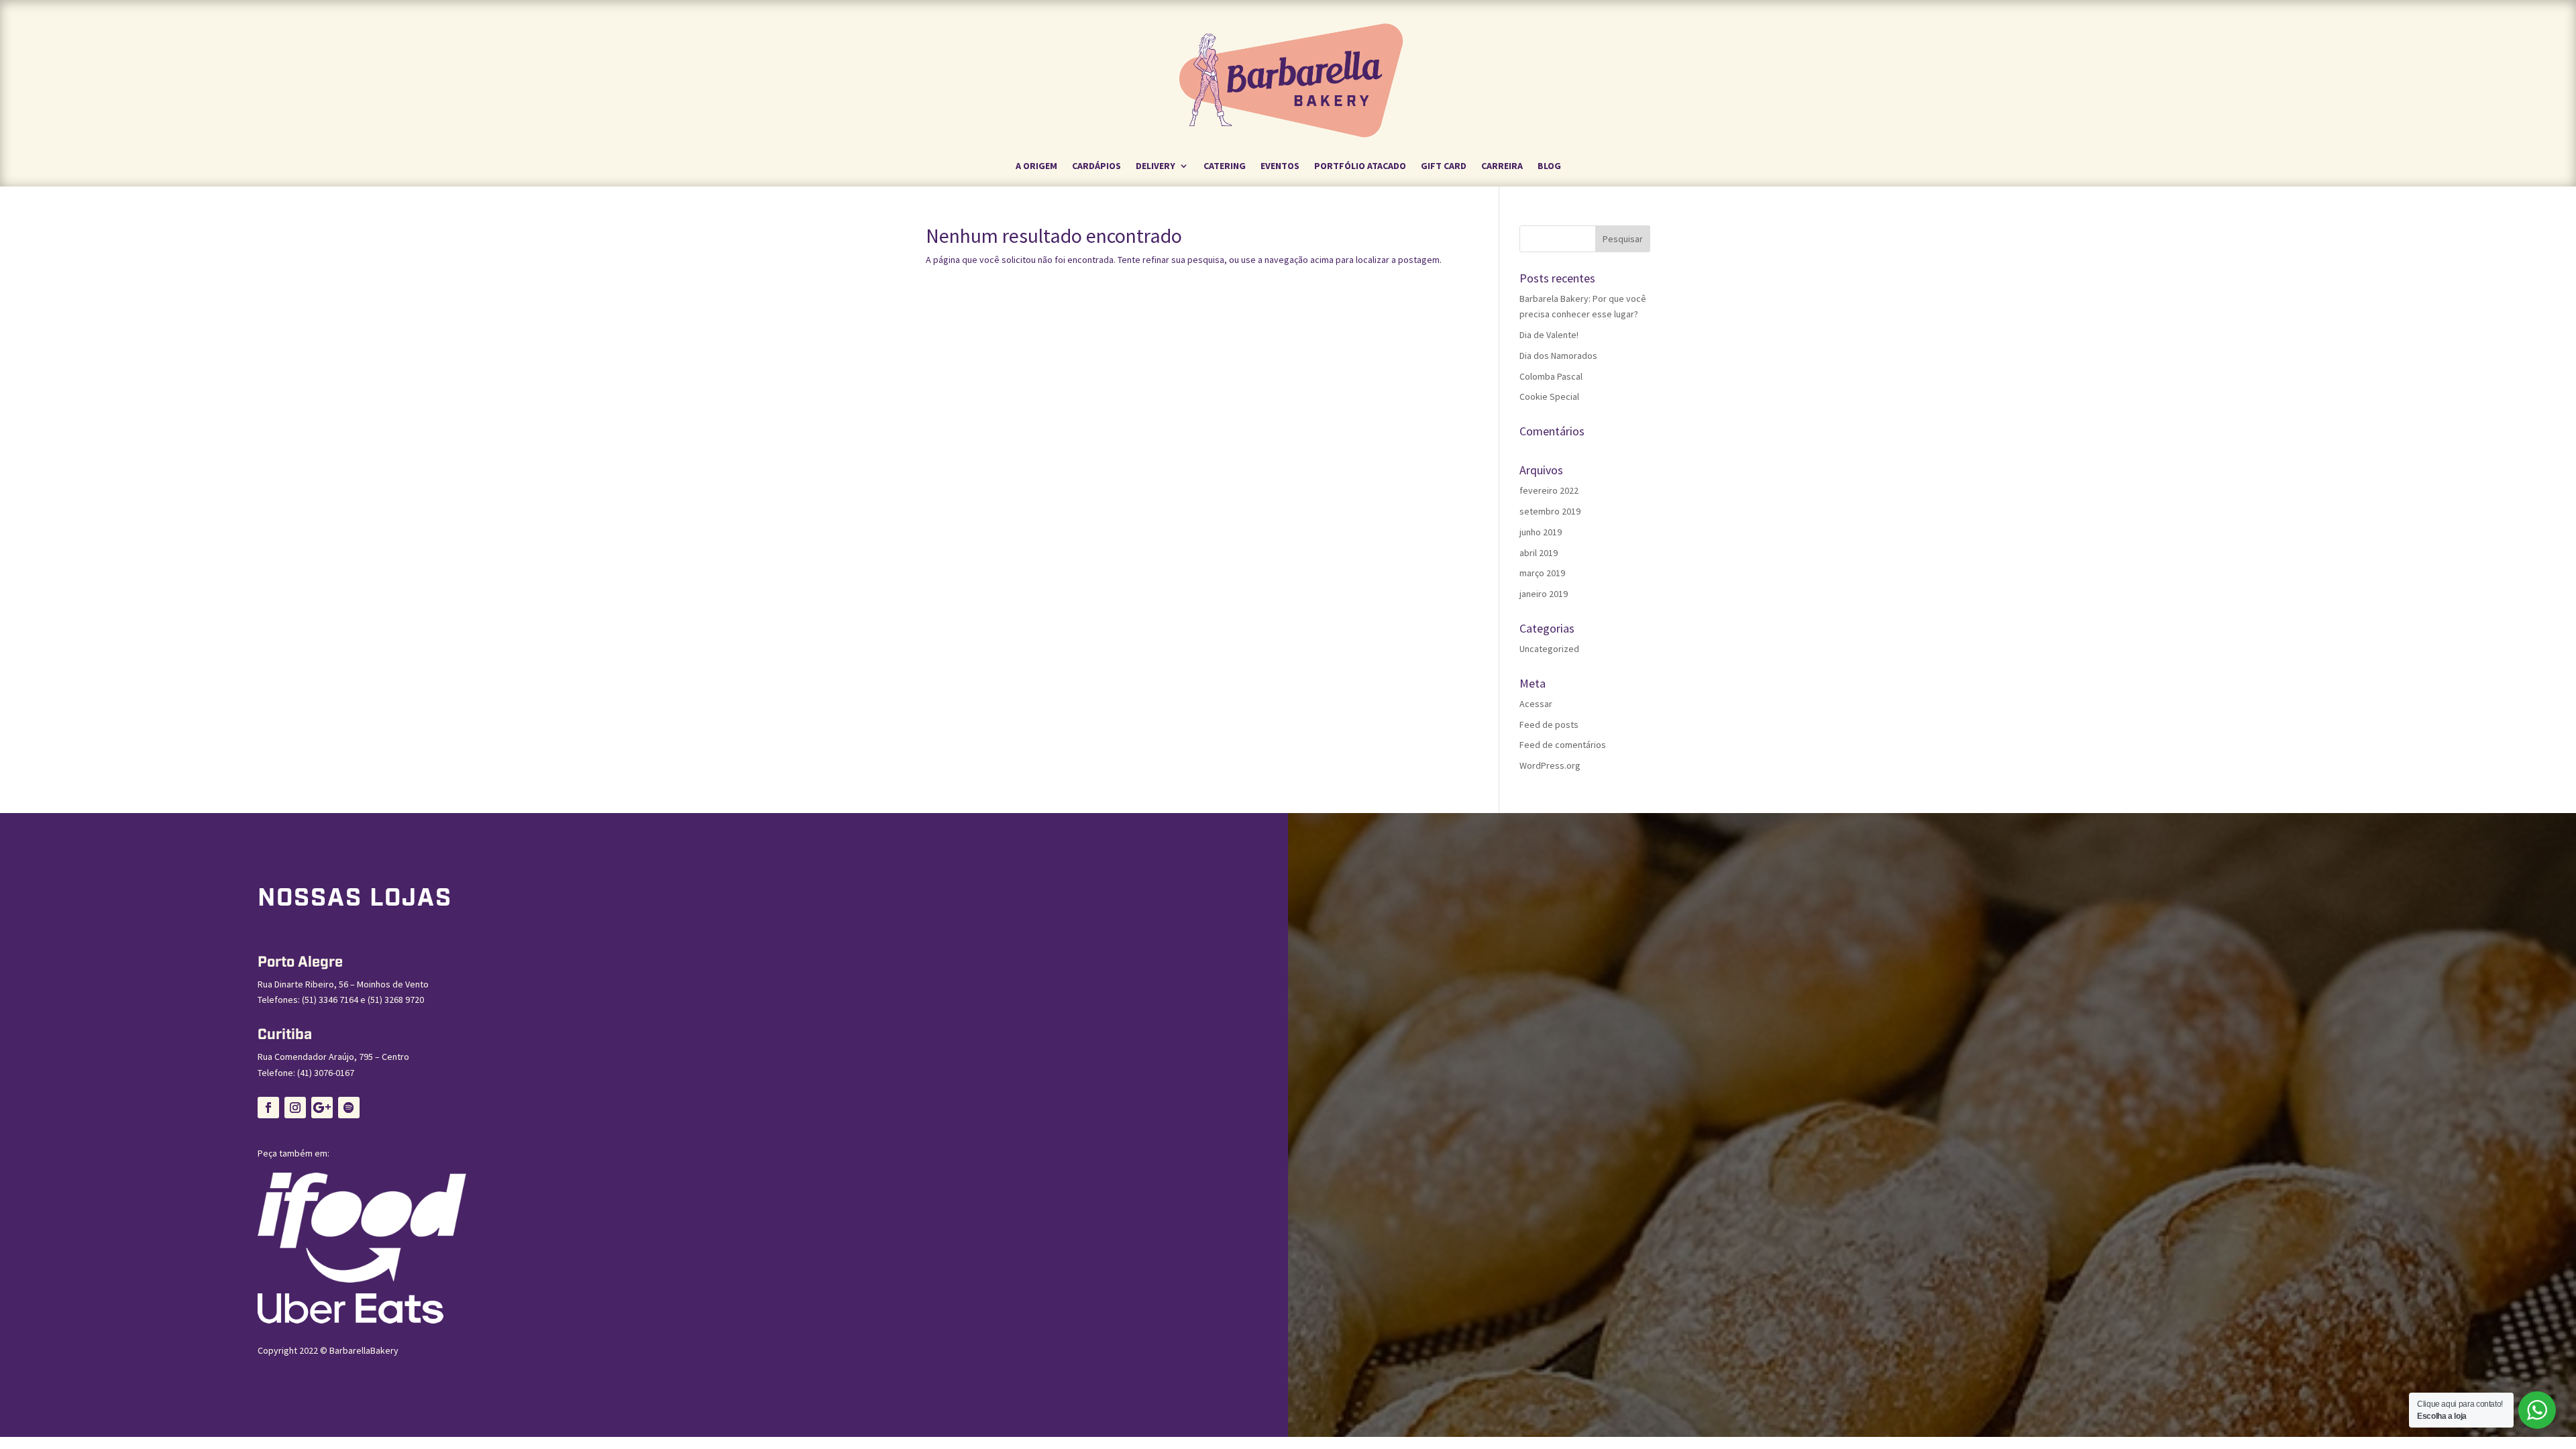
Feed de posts (1549, 724)
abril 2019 (1539, 553)
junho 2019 (1541, 532)
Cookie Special (1549, 396)
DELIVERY (1156, 166)
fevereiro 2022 (1549, 490)
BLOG (1549, 166)
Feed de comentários (1563, 745)
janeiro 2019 (1544, 594)
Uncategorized (1549, 649)
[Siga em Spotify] (349, 1108)
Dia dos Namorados (1558, 356)
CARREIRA (1502, 166)
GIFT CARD (1444, 166)
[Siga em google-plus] (322, 1108)
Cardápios (1096, 166)
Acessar (1536, 704)
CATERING (1225, 166)
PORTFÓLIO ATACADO (1360, 166)
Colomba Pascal (1551, 376)
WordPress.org (1550, 765)
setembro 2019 (1550, 511)
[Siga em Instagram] (295, 1108)
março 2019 (1542, 573)
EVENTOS (1280, 166)
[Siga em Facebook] (268, 1108)
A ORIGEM (1036, 166)
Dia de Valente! (1549, 335)
